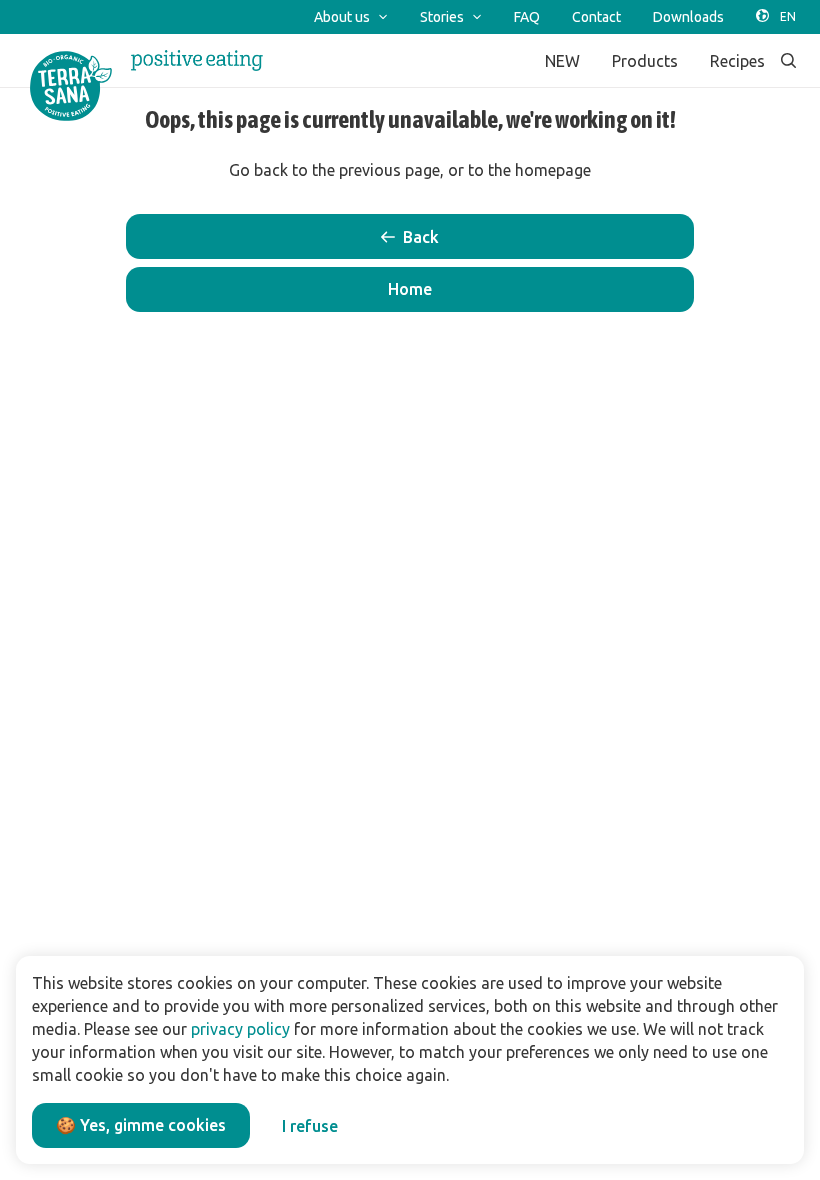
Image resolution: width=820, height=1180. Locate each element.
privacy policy (240, 1029)
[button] (410, 289)
